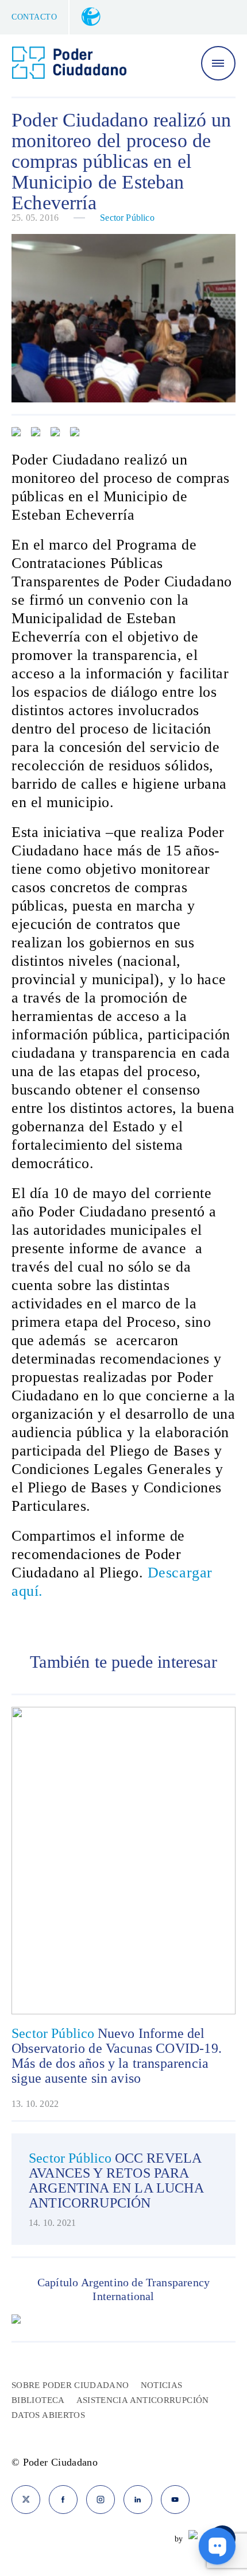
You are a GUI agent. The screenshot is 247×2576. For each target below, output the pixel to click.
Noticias (162, 2385)
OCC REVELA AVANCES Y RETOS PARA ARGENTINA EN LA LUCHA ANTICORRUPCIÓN (116, 2180)
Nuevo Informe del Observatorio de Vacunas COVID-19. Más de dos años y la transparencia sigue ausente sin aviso (117, 2056)
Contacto (34, 17)
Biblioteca (38, 2400)
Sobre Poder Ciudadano (70, 2385)
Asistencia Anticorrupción (143, 2400)
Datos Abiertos (48, 2415)
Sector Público (127, 218)
